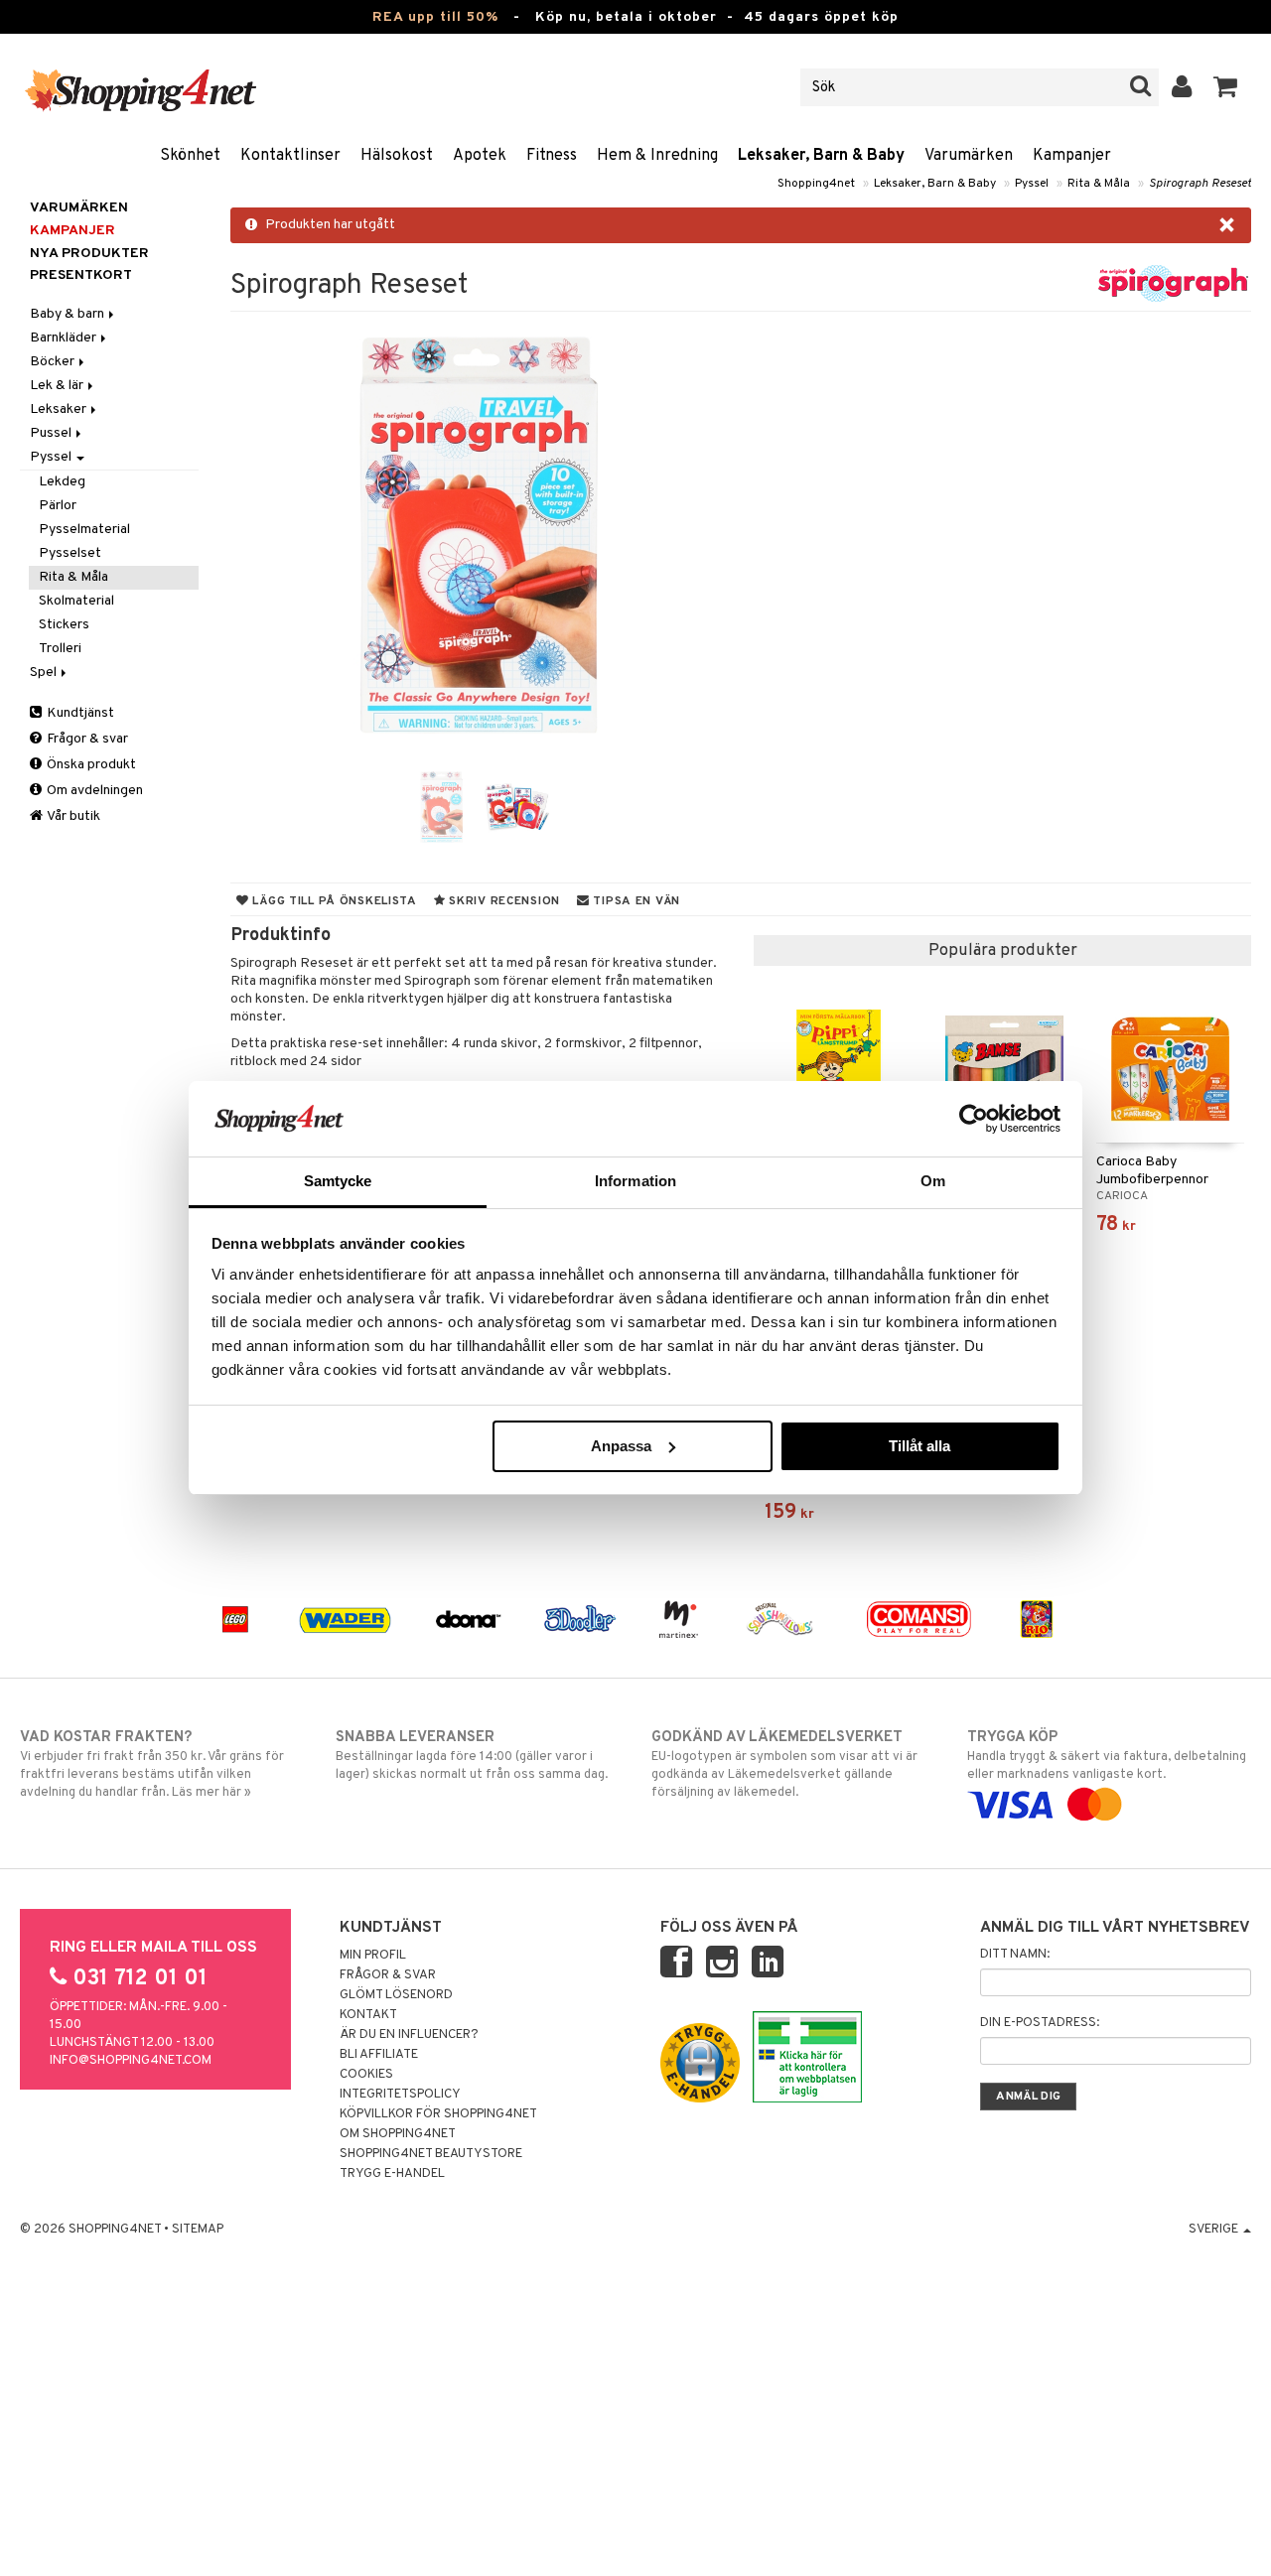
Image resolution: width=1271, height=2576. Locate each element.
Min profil (373, 1956)
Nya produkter (89, 254)
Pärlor (58, 506)
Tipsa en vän (635, 901)
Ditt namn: (1015, 1955)
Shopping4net (816, 184)
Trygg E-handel (392, 2174)
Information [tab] (635, 1181)
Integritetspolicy (400, 2095)
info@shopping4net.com (131, 2061)
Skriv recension (503, 901)
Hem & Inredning (657, 156)
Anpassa (621, 1446)
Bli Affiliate (379, 2055)
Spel (45, 673)
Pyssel (1032, 184)
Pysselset (70, 553)
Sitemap (198, 2230)
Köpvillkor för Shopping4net (438, 2114)
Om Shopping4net (398, 2134)
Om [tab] (933, 1181)
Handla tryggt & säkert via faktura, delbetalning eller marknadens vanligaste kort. (1107, 1756)
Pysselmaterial (84, 530)
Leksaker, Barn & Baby (821, 156)
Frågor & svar (86, 739)
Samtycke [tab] (338, 1181)
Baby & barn (69, 314)
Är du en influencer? (409, 2035)
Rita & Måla (1099, 184)
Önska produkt (90, 765)
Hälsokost (397, 156)
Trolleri (60, 649)
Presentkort (81, 275)
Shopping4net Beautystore (431, 2154)
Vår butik (72, 816)
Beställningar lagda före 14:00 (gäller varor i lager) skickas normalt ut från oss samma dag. (472, 1756)
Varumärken (969, 156)
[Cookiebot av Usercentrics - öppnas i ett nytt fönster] (974, 1119)
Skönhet (190, 156)
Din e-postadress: (1040, 2023)
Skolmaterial (76, 601)
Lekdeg (62, 482)
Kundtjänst (79, 713)
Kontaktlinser (290, 156)
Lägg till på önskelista (333, 901)
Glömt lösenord (396, 1995)
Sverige (1215, 2230)
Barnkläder (65, 338)
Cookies (366, 2075)
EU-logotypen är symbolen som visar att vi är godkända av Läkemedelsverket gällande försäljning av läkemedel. (784, 1764)
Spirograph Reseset (1200, 184)
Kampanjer (1072, 156)
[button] (1226, 87)
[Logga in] (1182, 87)
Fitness (552, 156)
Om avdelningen (93, 791)
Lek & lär (58, 386)
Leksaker (60, 409)
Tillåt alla (919, 1446)
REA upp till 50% (435, 17)
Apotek (480, 156)
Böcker (54, 362)
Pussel (52, 433)
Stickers (64, 625)
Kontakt (368, 2015)
